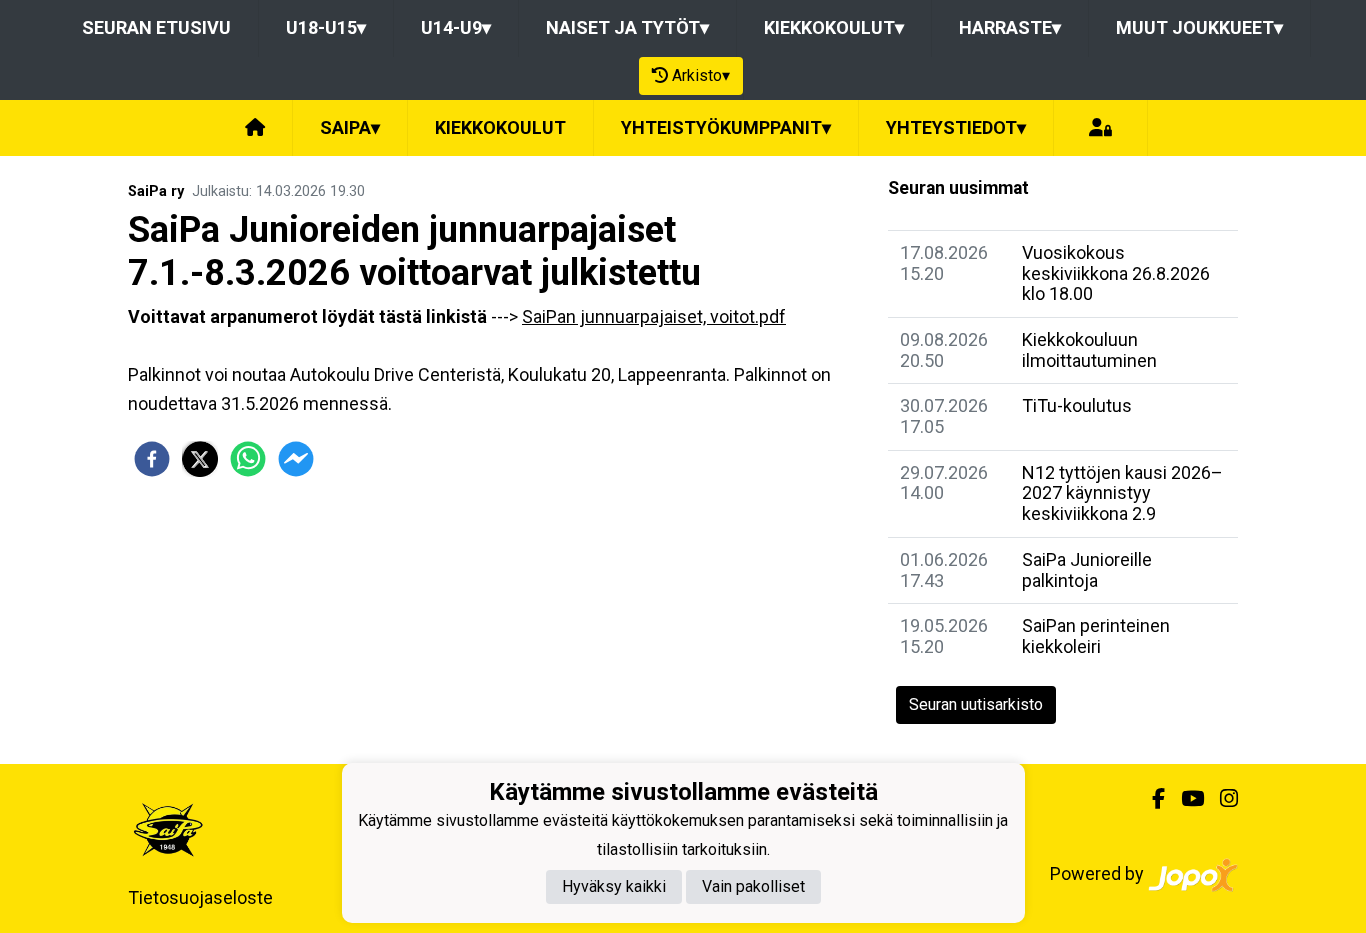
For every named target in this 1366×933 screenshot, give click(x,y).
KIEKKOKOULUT (500, 127)
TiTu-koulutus (1077, 405)
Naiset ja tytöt (627, 27)
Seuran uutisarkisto (976, 704)
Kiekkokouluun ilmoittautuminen (1089, 350)
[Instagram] (1221, 799)
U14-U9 (456, 27)
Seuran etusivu (156, 27)
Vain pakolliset (753, 886)
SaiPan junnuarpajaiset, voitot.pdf (654, 316)
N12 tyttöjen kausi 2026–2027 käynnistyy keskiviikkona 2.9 (1122, 493)
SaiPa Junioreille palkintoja (1087, 570)
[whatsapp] (248, 459)
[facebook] (152, 459)
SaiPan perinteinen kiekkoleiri (1096, 636)
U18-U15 (326, 27)
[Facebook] (1150, 799)
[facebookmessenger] (296, 459)
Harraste (1010, 27)
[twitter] (200, 459)
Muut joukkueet (1199, 27)
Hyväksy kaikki (614, 886)
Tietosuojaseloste (200, 897)
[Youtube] (1184, 799)
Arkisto (701, 75)
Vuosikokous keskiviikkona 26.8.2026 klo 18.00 (1116, 273)
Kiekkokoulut (834, 27)
